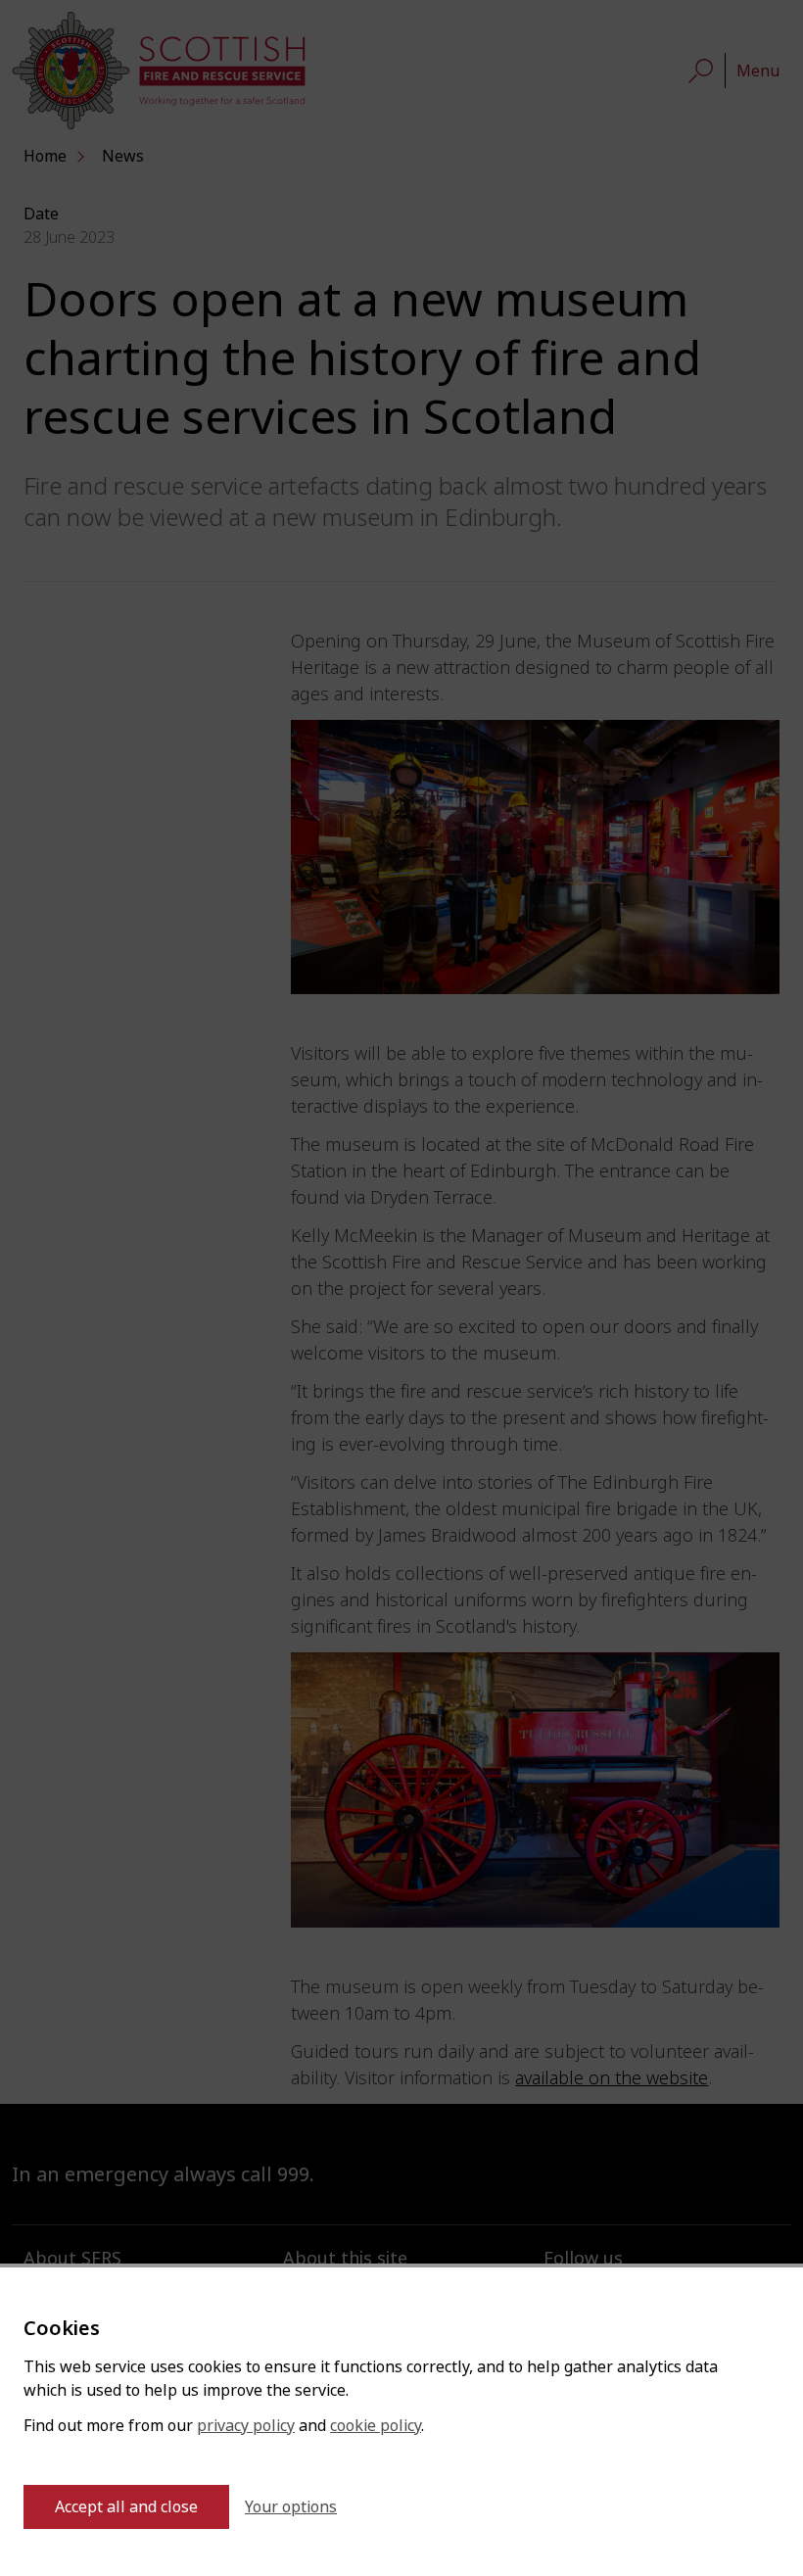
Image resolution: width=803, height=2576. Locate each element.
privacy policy (246, 2426)
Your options (291, 2507)
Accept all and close (126, 2507)
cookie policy (376, 2426)
